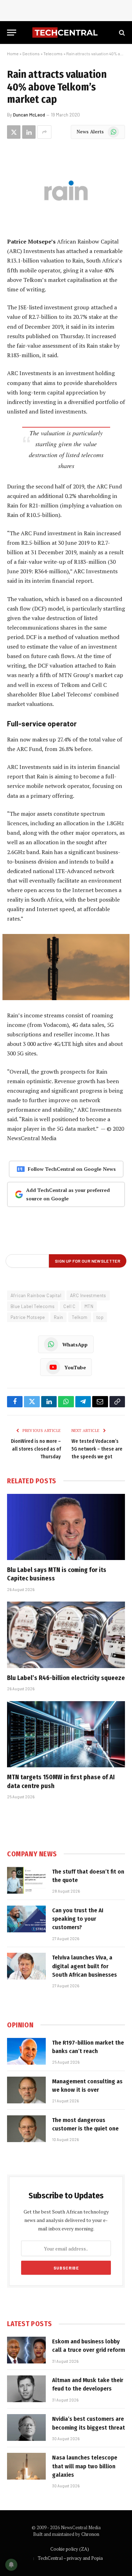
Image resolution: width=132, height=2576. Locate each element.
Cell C (69, 1306)
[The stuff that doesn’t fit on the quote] (26, 1880)
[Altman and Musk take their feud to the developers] (26, 2389)
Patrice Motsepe (28, 1317)
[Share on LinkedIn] (29, 132)
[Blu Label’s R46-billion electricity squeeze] (66, 1635)
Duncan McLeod (29, 115)
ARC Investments (88, 1295)
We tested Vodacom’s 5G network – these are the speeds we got (97, 1449)
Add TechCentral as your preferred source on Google (68, 1194)
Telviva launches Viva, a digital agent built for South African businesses (84, 1966)
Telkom (80, 1317)
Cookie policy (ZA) (70, 2549)
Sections (31, 53)
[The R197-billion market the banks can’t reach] (26, 2051)
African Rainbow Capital (36, 1295)
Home (13, 53)
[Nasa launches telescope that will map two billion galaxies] (26, 2466)
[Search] (121, 33)
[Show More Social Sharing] (44, 132)
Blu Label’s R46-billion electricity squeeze (66, 1678)
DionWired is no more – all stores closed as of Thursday (36, 1449)
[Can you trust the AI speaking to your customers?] (26, 1919)
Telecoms (53, 53)
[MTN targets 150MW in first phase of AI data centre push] (66, 1734)
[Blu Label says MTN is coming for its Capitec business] (66, 1527)
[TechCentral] (66, 33)
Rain (59, 1317)
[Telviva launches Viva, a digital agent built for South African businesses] (26, 1966)
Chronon (90, 2534)
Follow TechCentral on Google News (72, 1169)
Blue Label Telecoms (33, 1306)
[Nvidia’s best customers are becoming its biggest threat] (26, 2427)
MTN (89, 1306)
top (100, 1317)
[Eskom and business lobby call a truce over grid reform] (26, 2350)
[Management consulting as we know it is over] (26, 2090)
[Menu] (12, 33)
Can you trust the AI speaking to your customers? (78, 1919)
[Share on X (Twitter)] (14, 132)
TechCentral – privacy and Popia (70, 2558)
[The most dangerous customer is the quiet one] (26, 2129)
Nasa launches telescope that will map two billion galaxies (85, 2466)
